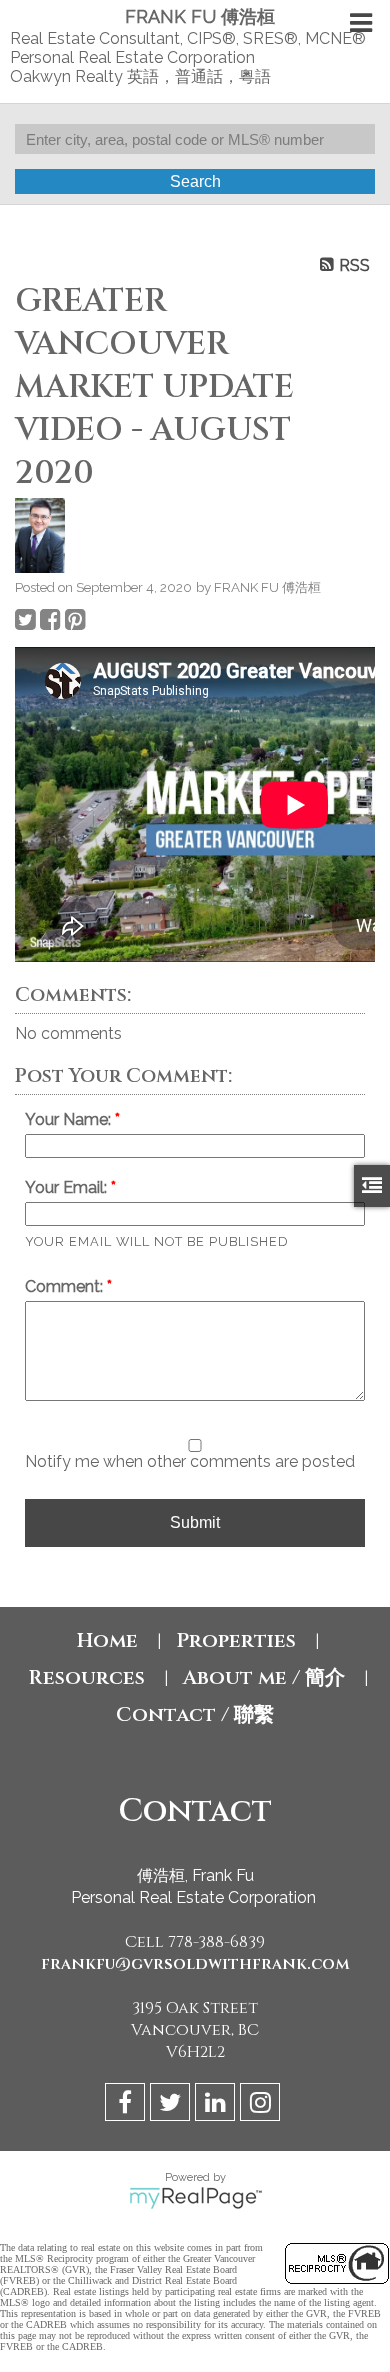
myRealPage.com (195, 2198)
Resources (86, 1677)
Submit (195, 1522)
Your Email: (68, 1187)
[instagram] (262, 2105)
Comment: (66, 1286)
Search (195, 181)
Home (107, 1640)
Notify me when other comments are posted (190, 1461)
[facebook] (127, 2105)
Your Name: (70, 1119)
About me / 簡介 (264, 1677)
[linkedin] (217, 2105)
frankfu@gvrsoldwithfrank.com (195, 1964)
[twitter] (172, 2105)
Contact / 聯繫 (195, 1714)
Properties (236, 1640)
